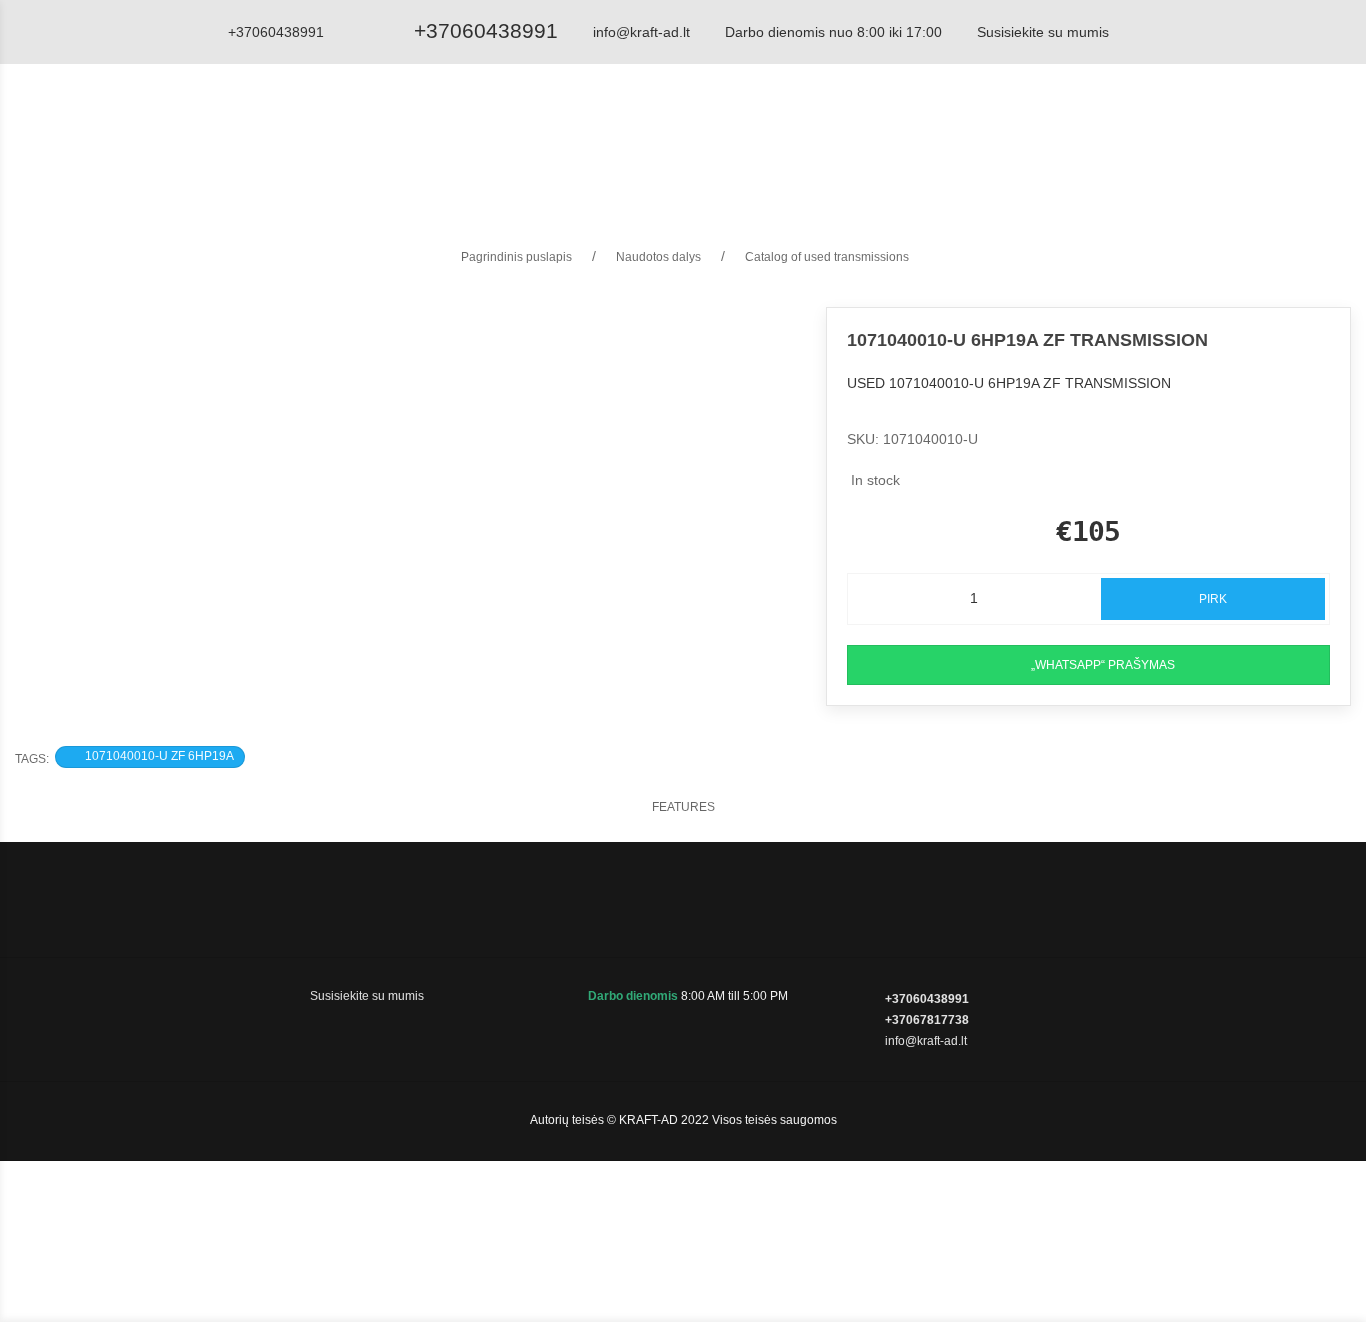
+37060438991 (486, 30)
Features (683, 807)
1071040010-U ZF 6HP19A (159, 756)
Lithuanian (1269, 134)
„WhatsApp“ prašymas (1103, 665)
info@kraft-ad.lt (641, 32)
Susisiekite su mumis (1043, 32)
